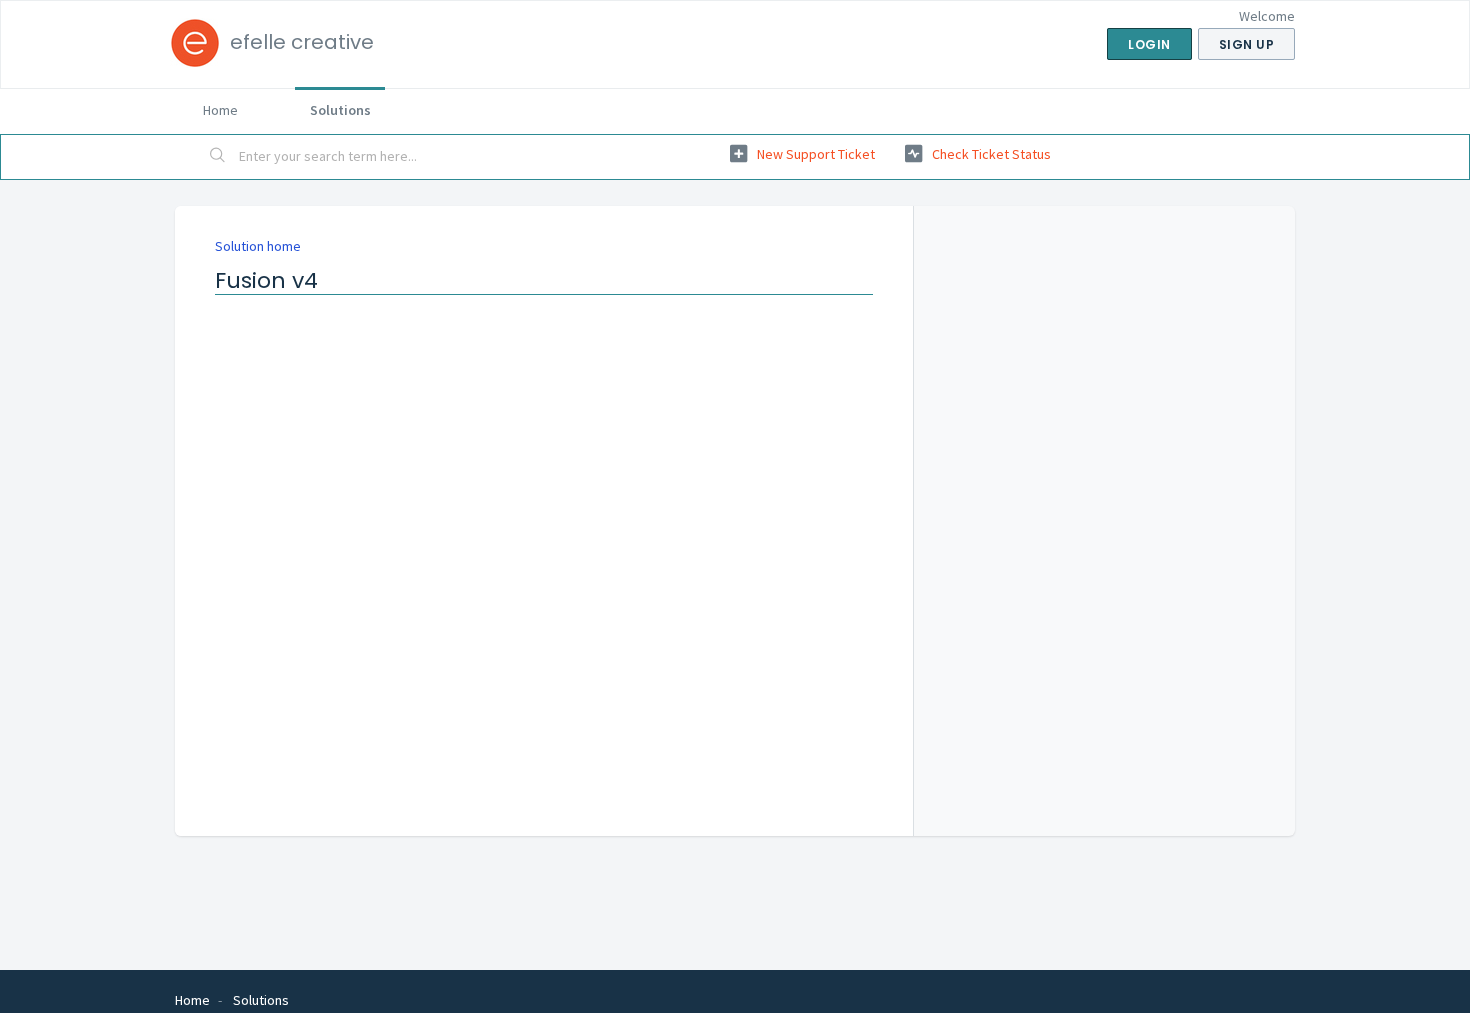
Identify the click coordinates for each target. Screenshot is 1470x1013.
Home (220, 110)
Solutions (340, 110)
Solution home (258, 246)
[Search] (218, 157)
